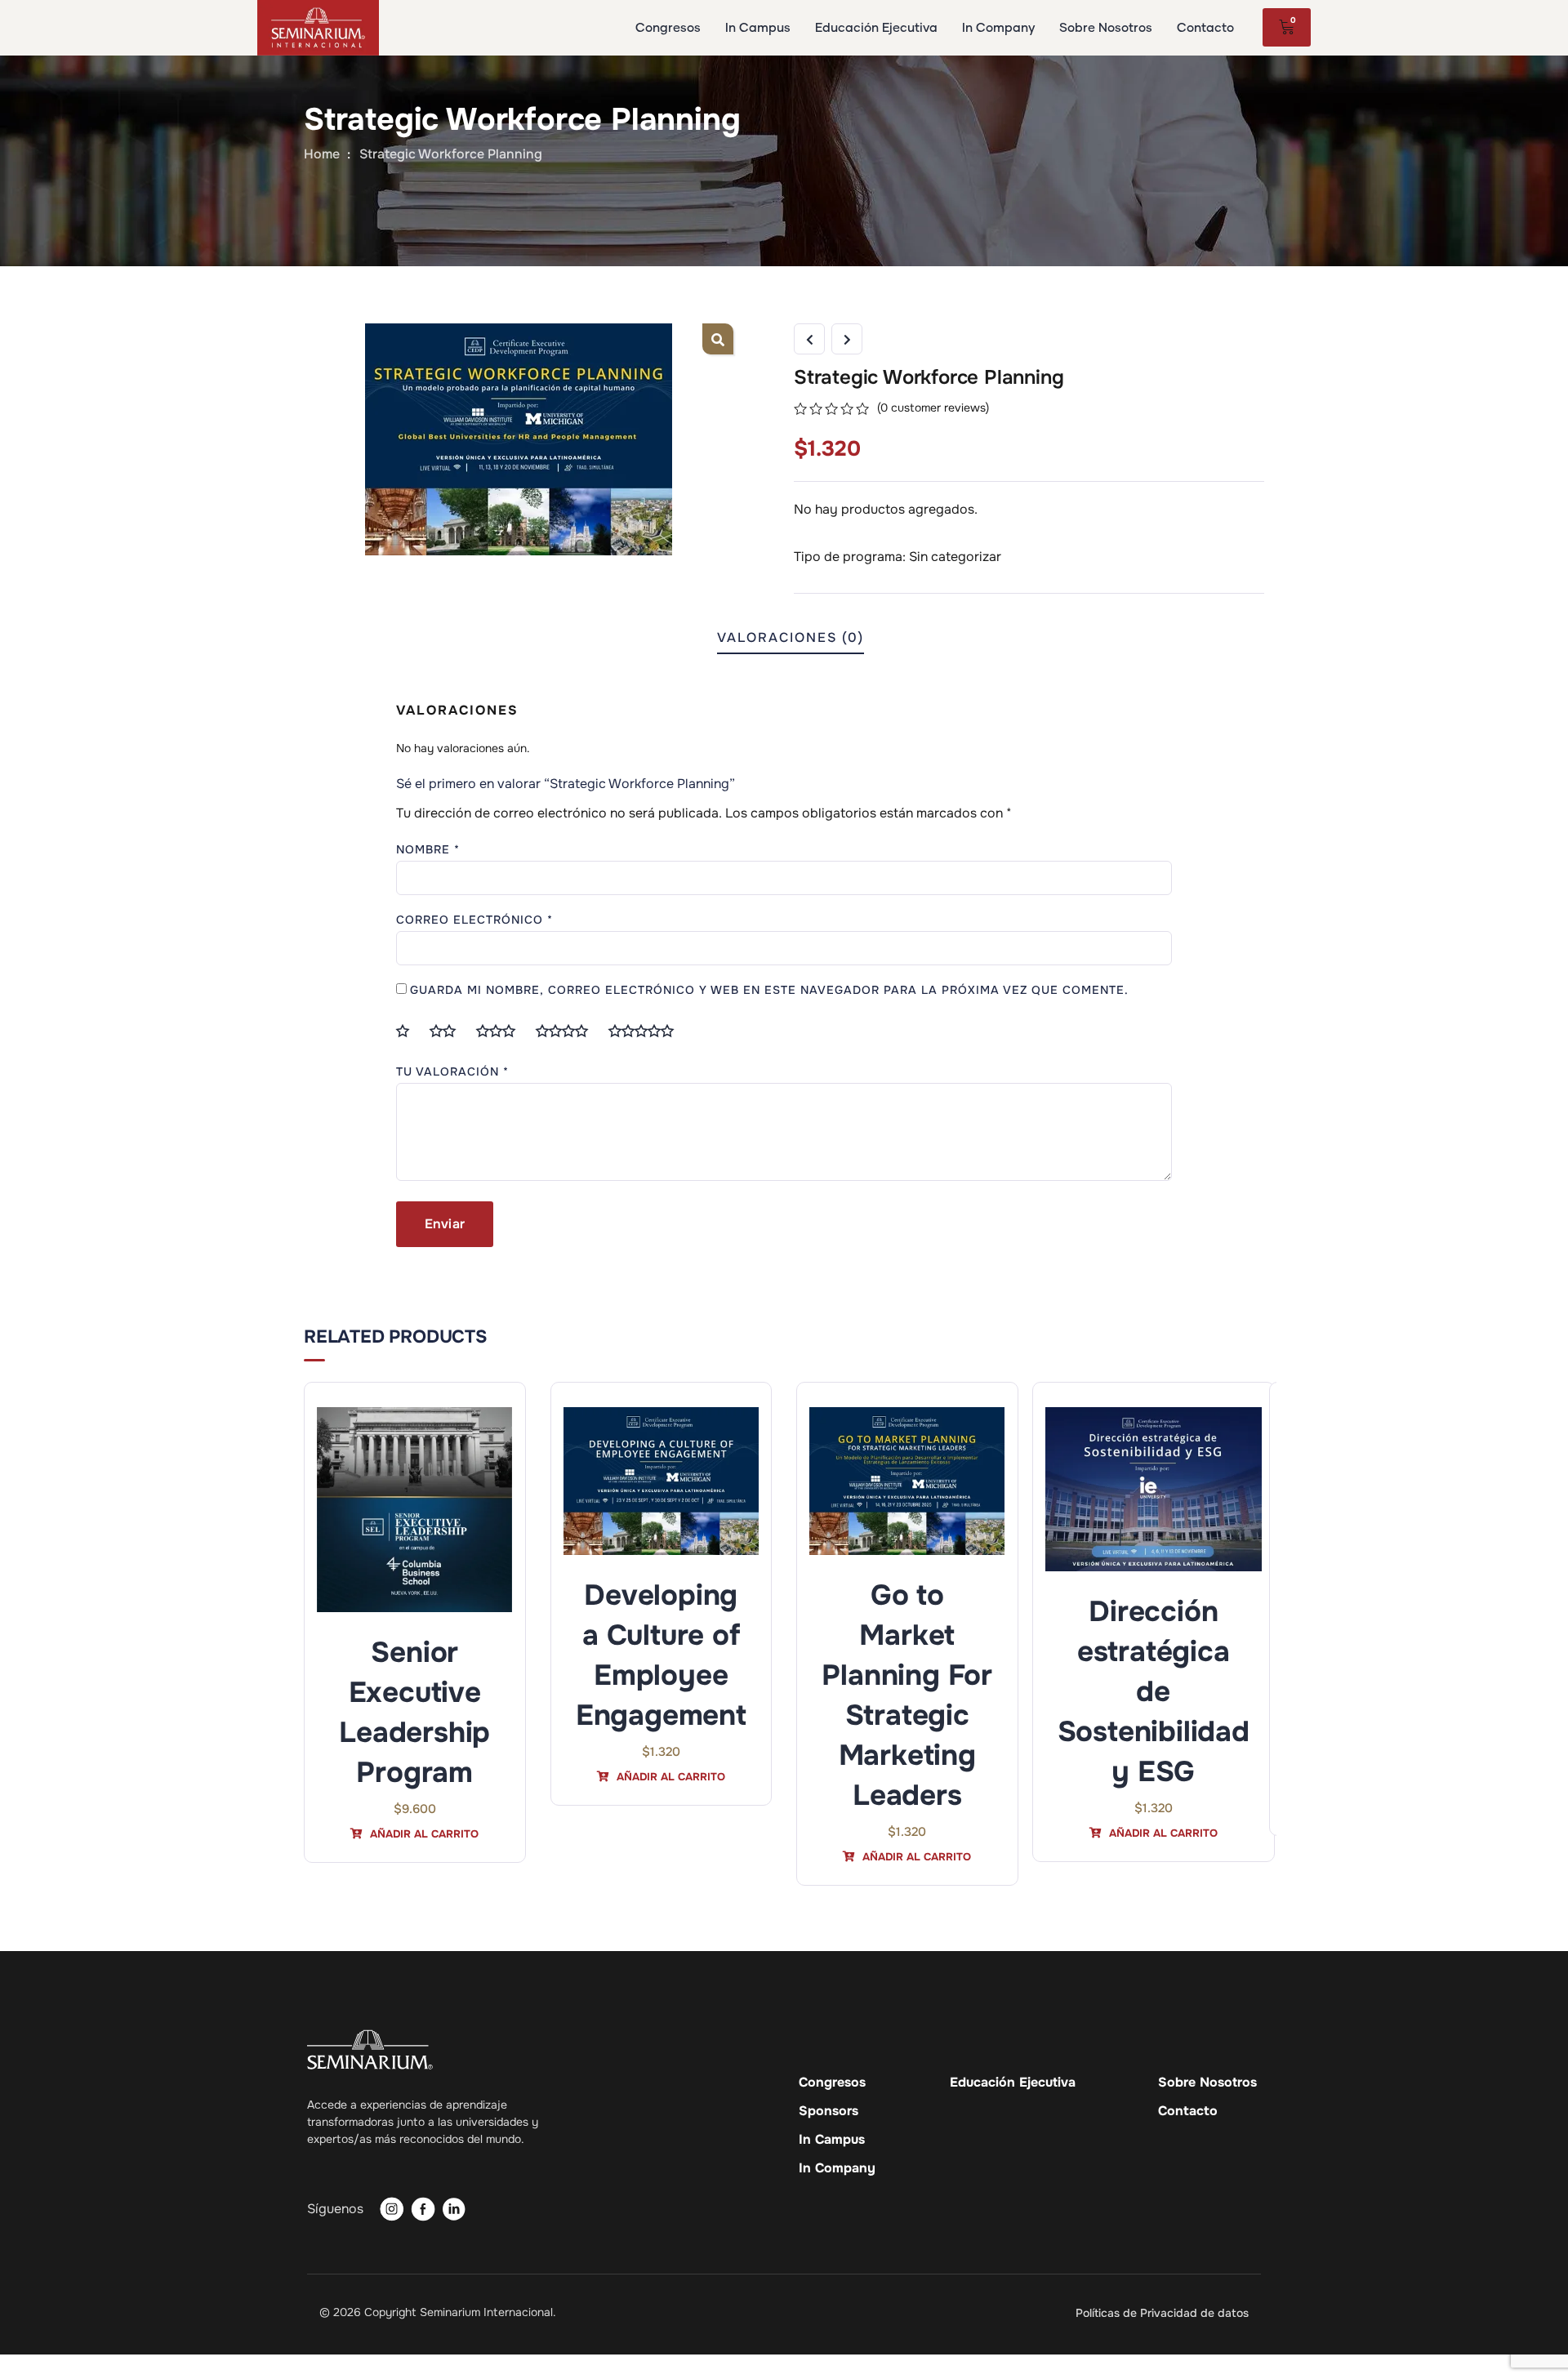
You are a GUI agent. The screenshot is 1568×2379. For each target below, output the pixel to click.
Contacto (1188, 2111)
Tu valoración (452, 1071)
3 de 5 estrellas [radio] (502, 1031)
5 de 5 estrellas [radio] (648, 1031)
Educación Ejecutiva (1013, 2083)
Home (322, 154)
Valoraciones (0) (791, 637)
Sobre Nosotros (1207, 2083)
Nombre (428, 849)
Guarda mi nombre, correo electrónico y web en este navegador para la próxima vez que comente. (769, 990)
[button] (718, 339)
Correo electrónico (474, 920)
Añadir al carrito (423, 1834)
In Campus (832, 2140)
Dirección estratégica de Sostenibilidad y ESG (1154, 1692)
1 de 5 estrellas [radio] (409, 1031)
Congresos (832, 2083)
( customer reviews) (933, 408)
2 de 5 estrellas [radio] (449, 1031)
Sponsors (829, 2111)
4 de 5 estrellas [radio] (568, 1031)
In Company (837, 2168)
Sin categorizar (955, 557)
